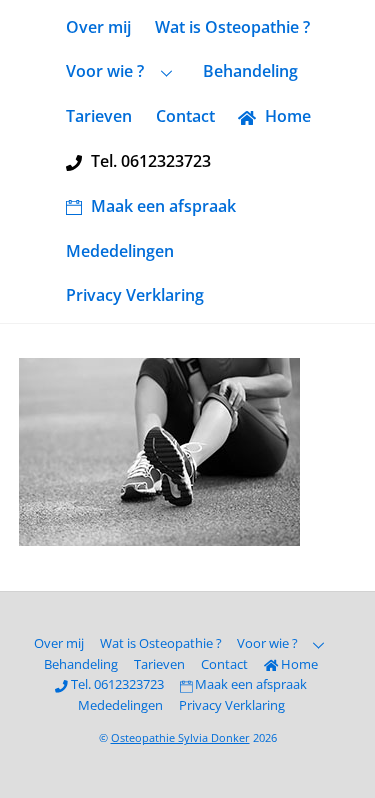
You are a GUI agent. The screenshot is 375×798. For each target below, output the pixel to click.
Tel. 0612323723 (149, 161)
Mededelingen (120, 251)
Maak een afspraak (161, 206)
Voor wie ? (105, 71)
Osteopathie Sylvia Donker (180, 737)
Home (286, 116)
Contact (185, 116)
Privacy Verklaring (135, 295)
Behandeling (250, 71)
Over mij (98, 27)
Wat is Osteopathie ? (232, 27)
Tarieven (99, 116)
